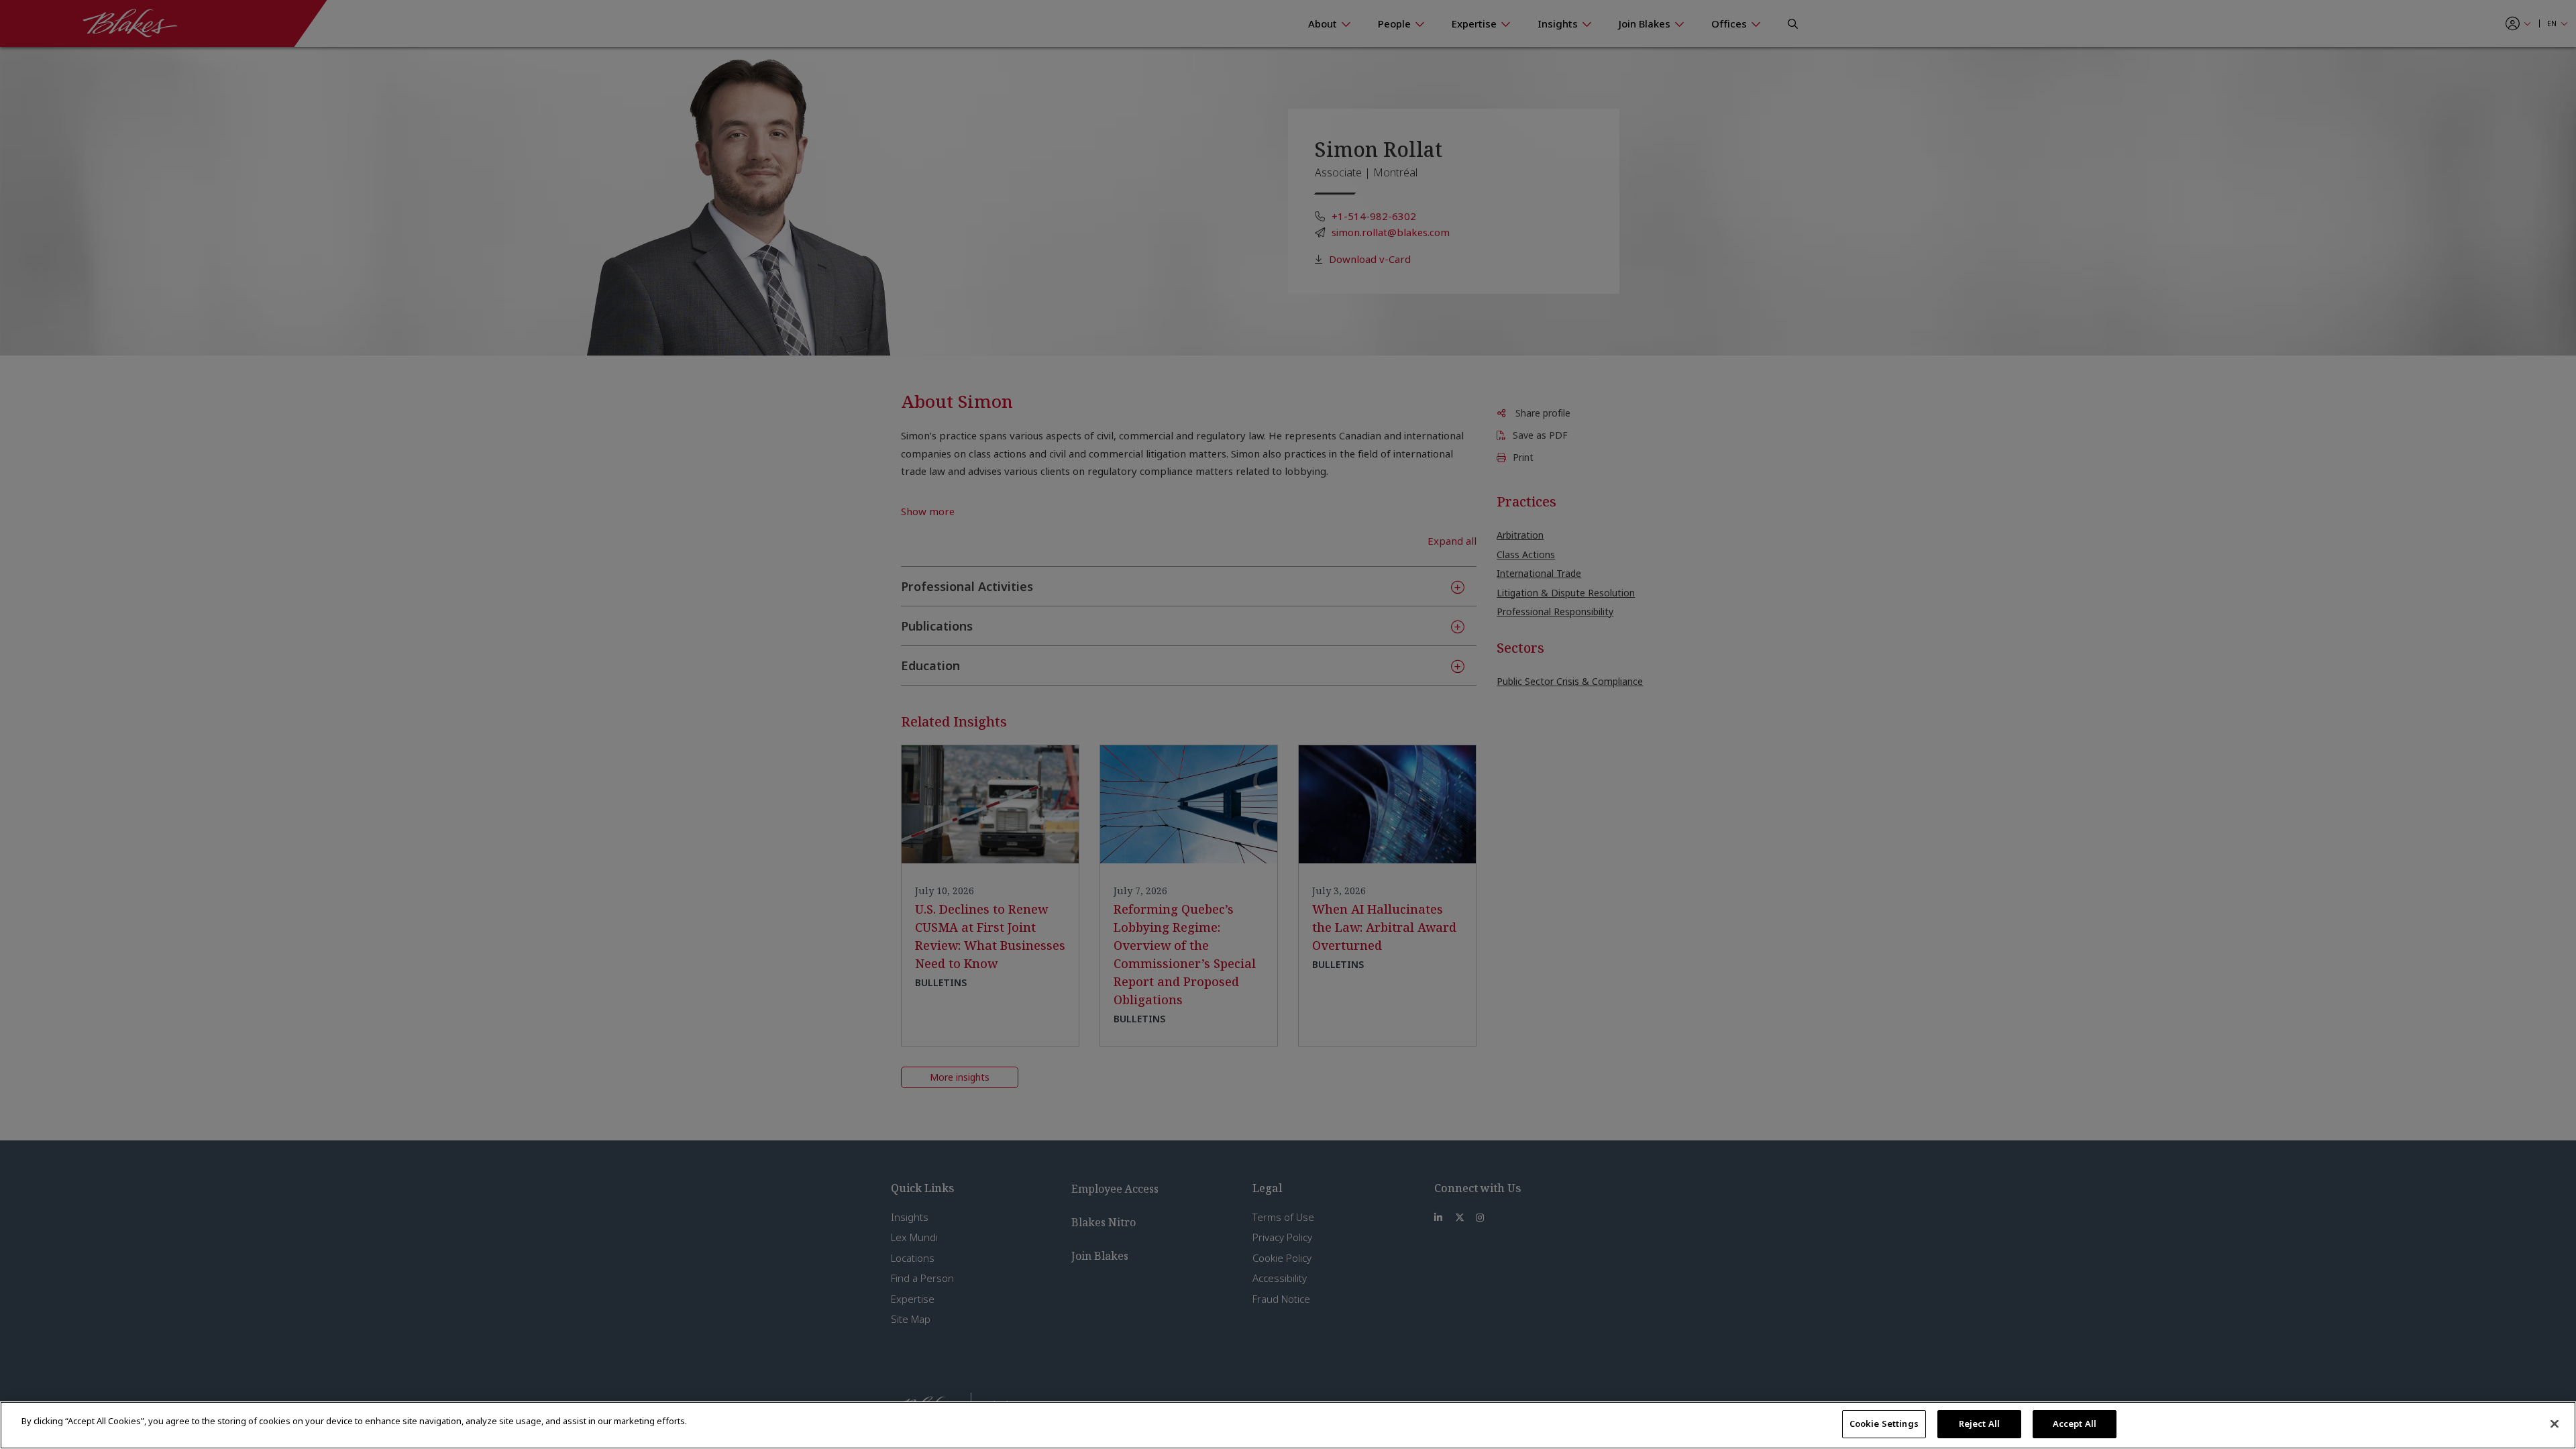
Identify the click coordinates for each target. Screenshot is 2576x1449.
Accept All (2075, 1424)
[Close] (2555, 1424)
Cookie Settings (1884, 1424)
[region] (1288, 1425)
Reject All (1979, 1424)
